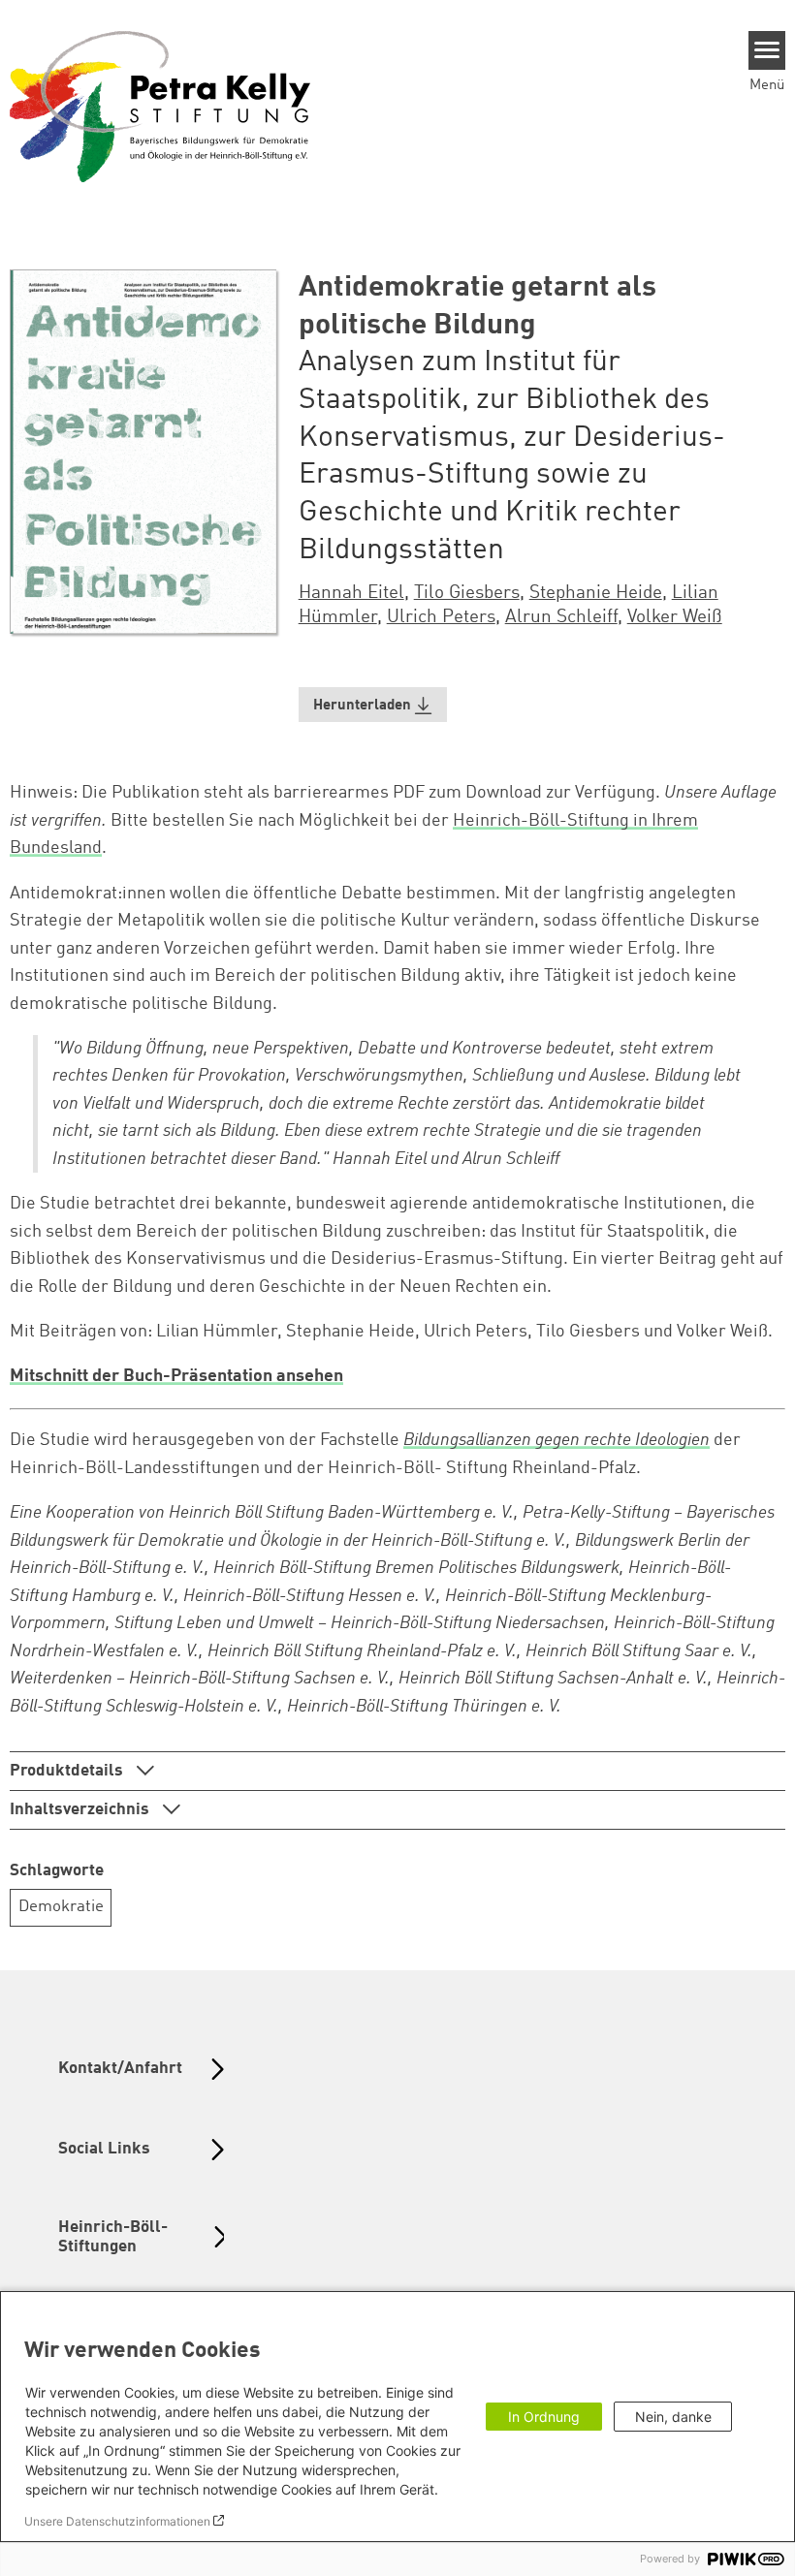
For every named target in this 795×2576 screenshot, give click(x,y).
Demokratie (61, 1907)
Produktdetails (68, 1771)
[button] (373, 705)
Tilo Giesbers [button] (467, 593)
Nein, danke (673, 2417)
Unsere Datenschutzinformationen (117, 2521)
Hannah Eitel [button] (351, 593)
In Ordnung (544, 2417)
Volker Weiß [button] (675, 617)
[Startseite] (160, 106)
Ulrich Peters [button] (441, 617)
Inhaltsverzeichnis (81, 1810)
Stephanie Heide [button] (596, 593)
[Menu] (767, 50)
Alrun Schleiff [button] (561, 617)
